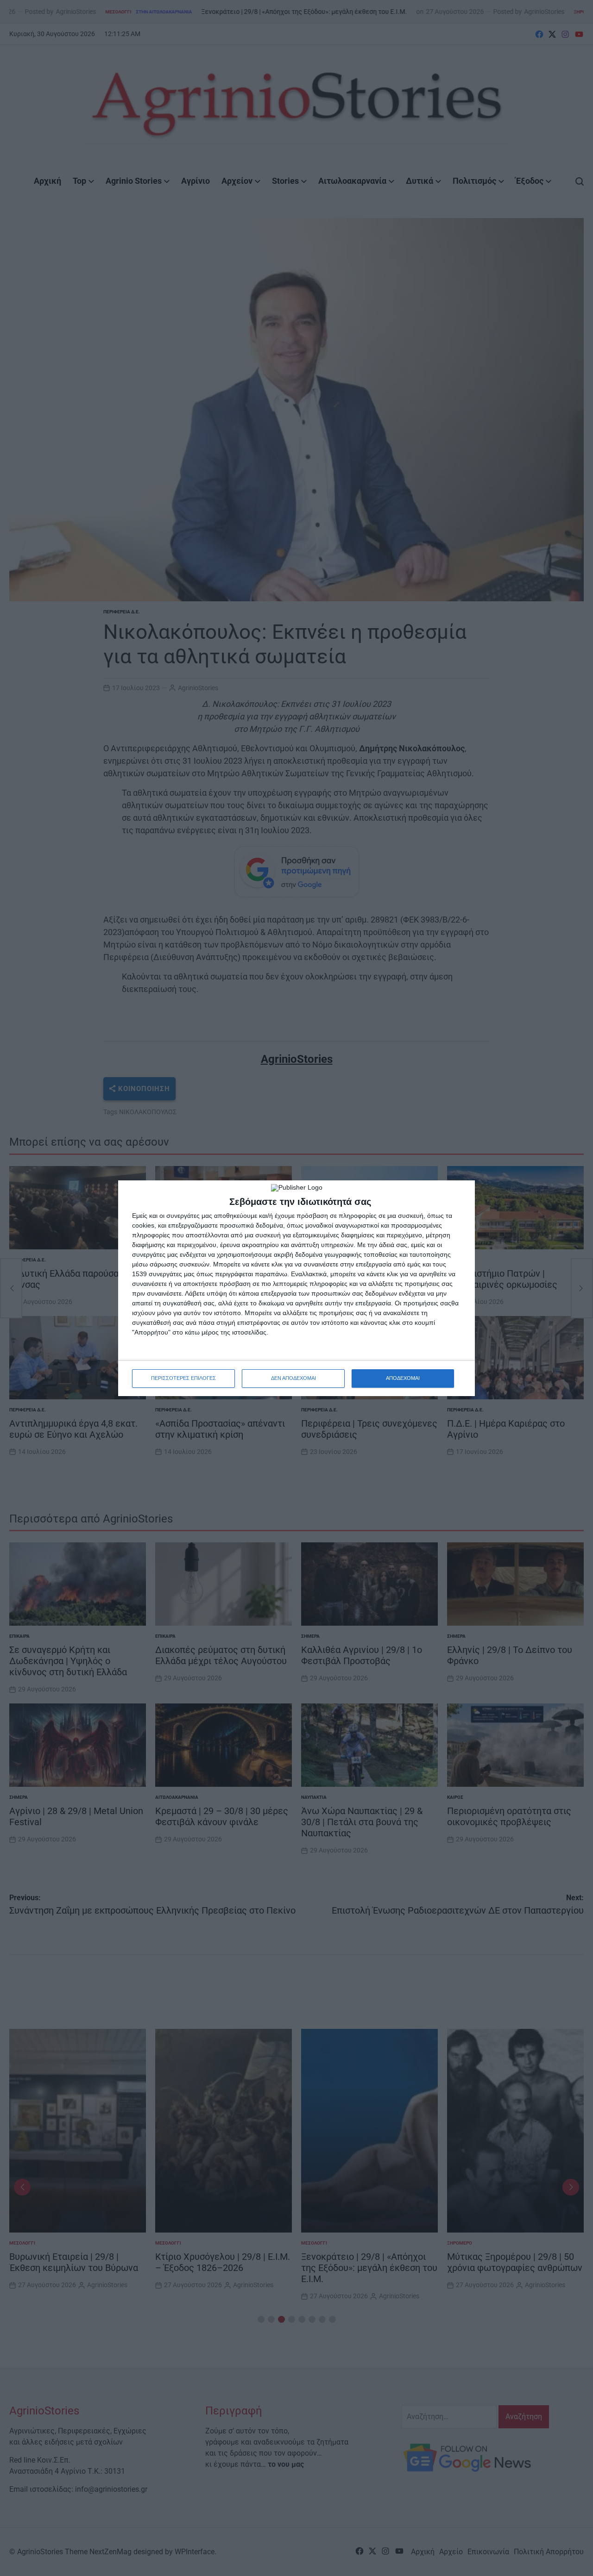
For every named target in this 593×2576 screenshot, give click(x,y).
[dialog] (296, 1288)
